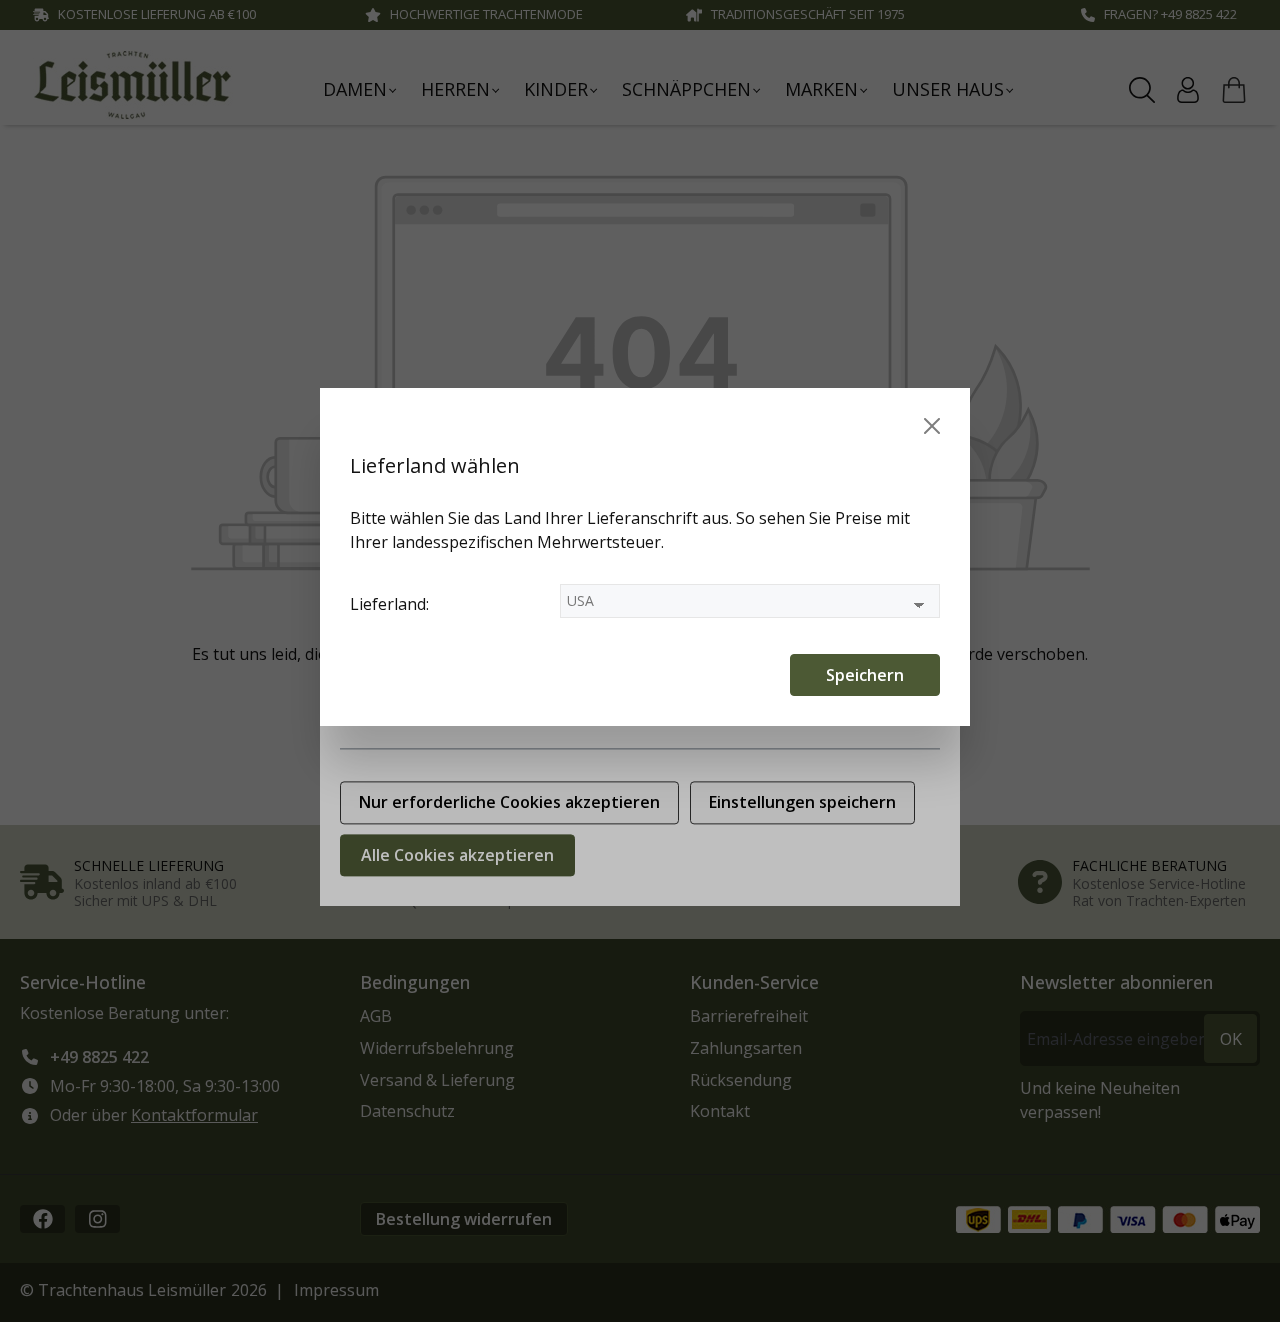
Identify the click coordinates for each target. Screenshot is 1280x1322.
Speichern (865, 675)
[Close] (932, 426)
